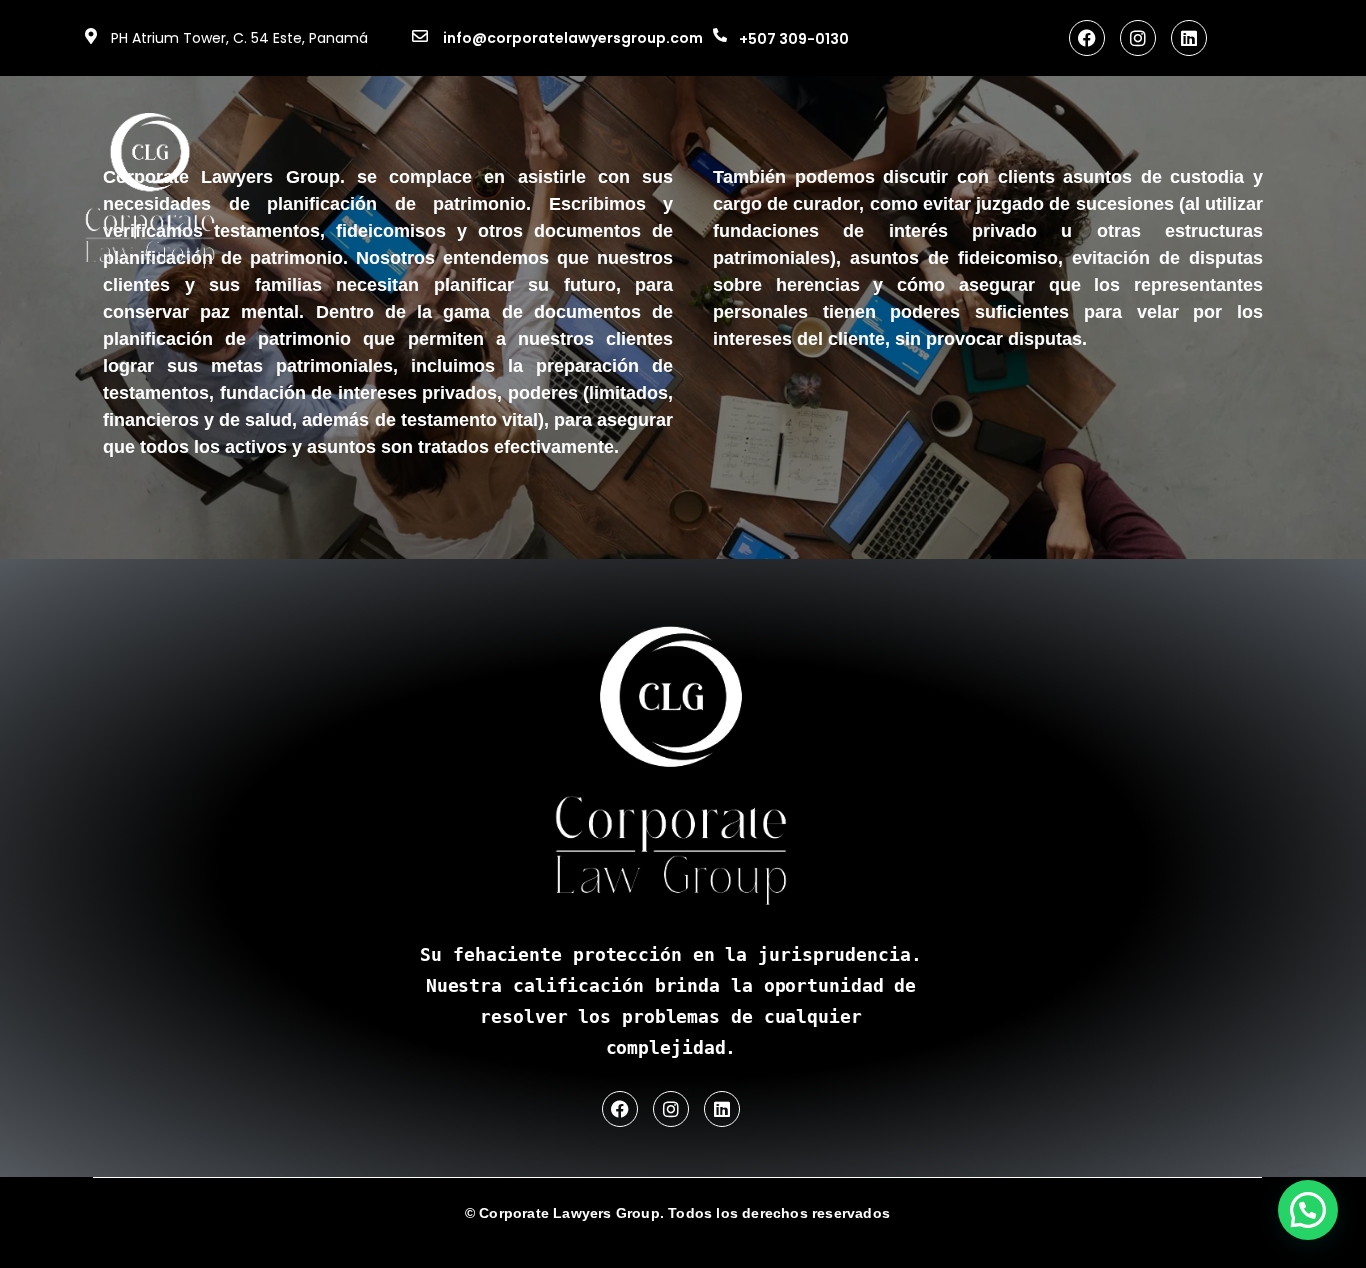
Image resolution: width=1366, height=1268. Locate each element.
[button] (1308, 1210)
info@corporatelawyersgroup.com (573, 38)
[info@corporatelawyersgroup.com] (420, 36)
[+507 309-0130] (720, 35)
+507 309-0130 (794, 39)
